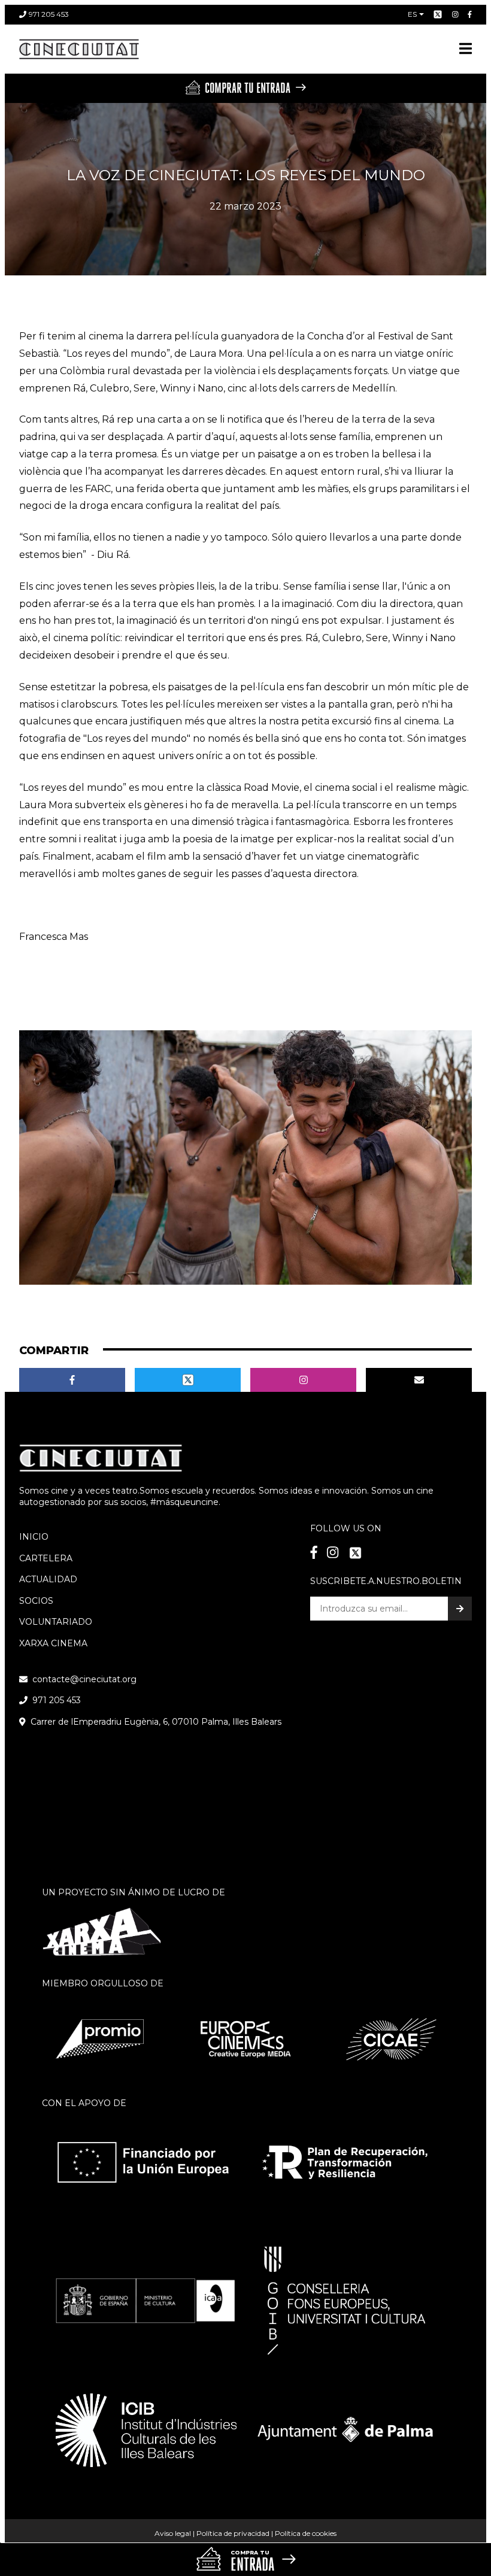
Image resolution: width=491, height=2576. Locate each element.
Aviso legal (173, 2533)
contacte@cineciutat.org (84, 1679)
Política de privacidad (233, 2533)
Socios (36, 1601)
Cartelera (46, 1558)
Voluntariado (56, 1622)
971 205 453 (49, 14)
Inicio (34, 1537)
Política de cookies (306, 2533)
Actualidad (48, 1579)
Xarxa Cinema (53, 1643)
